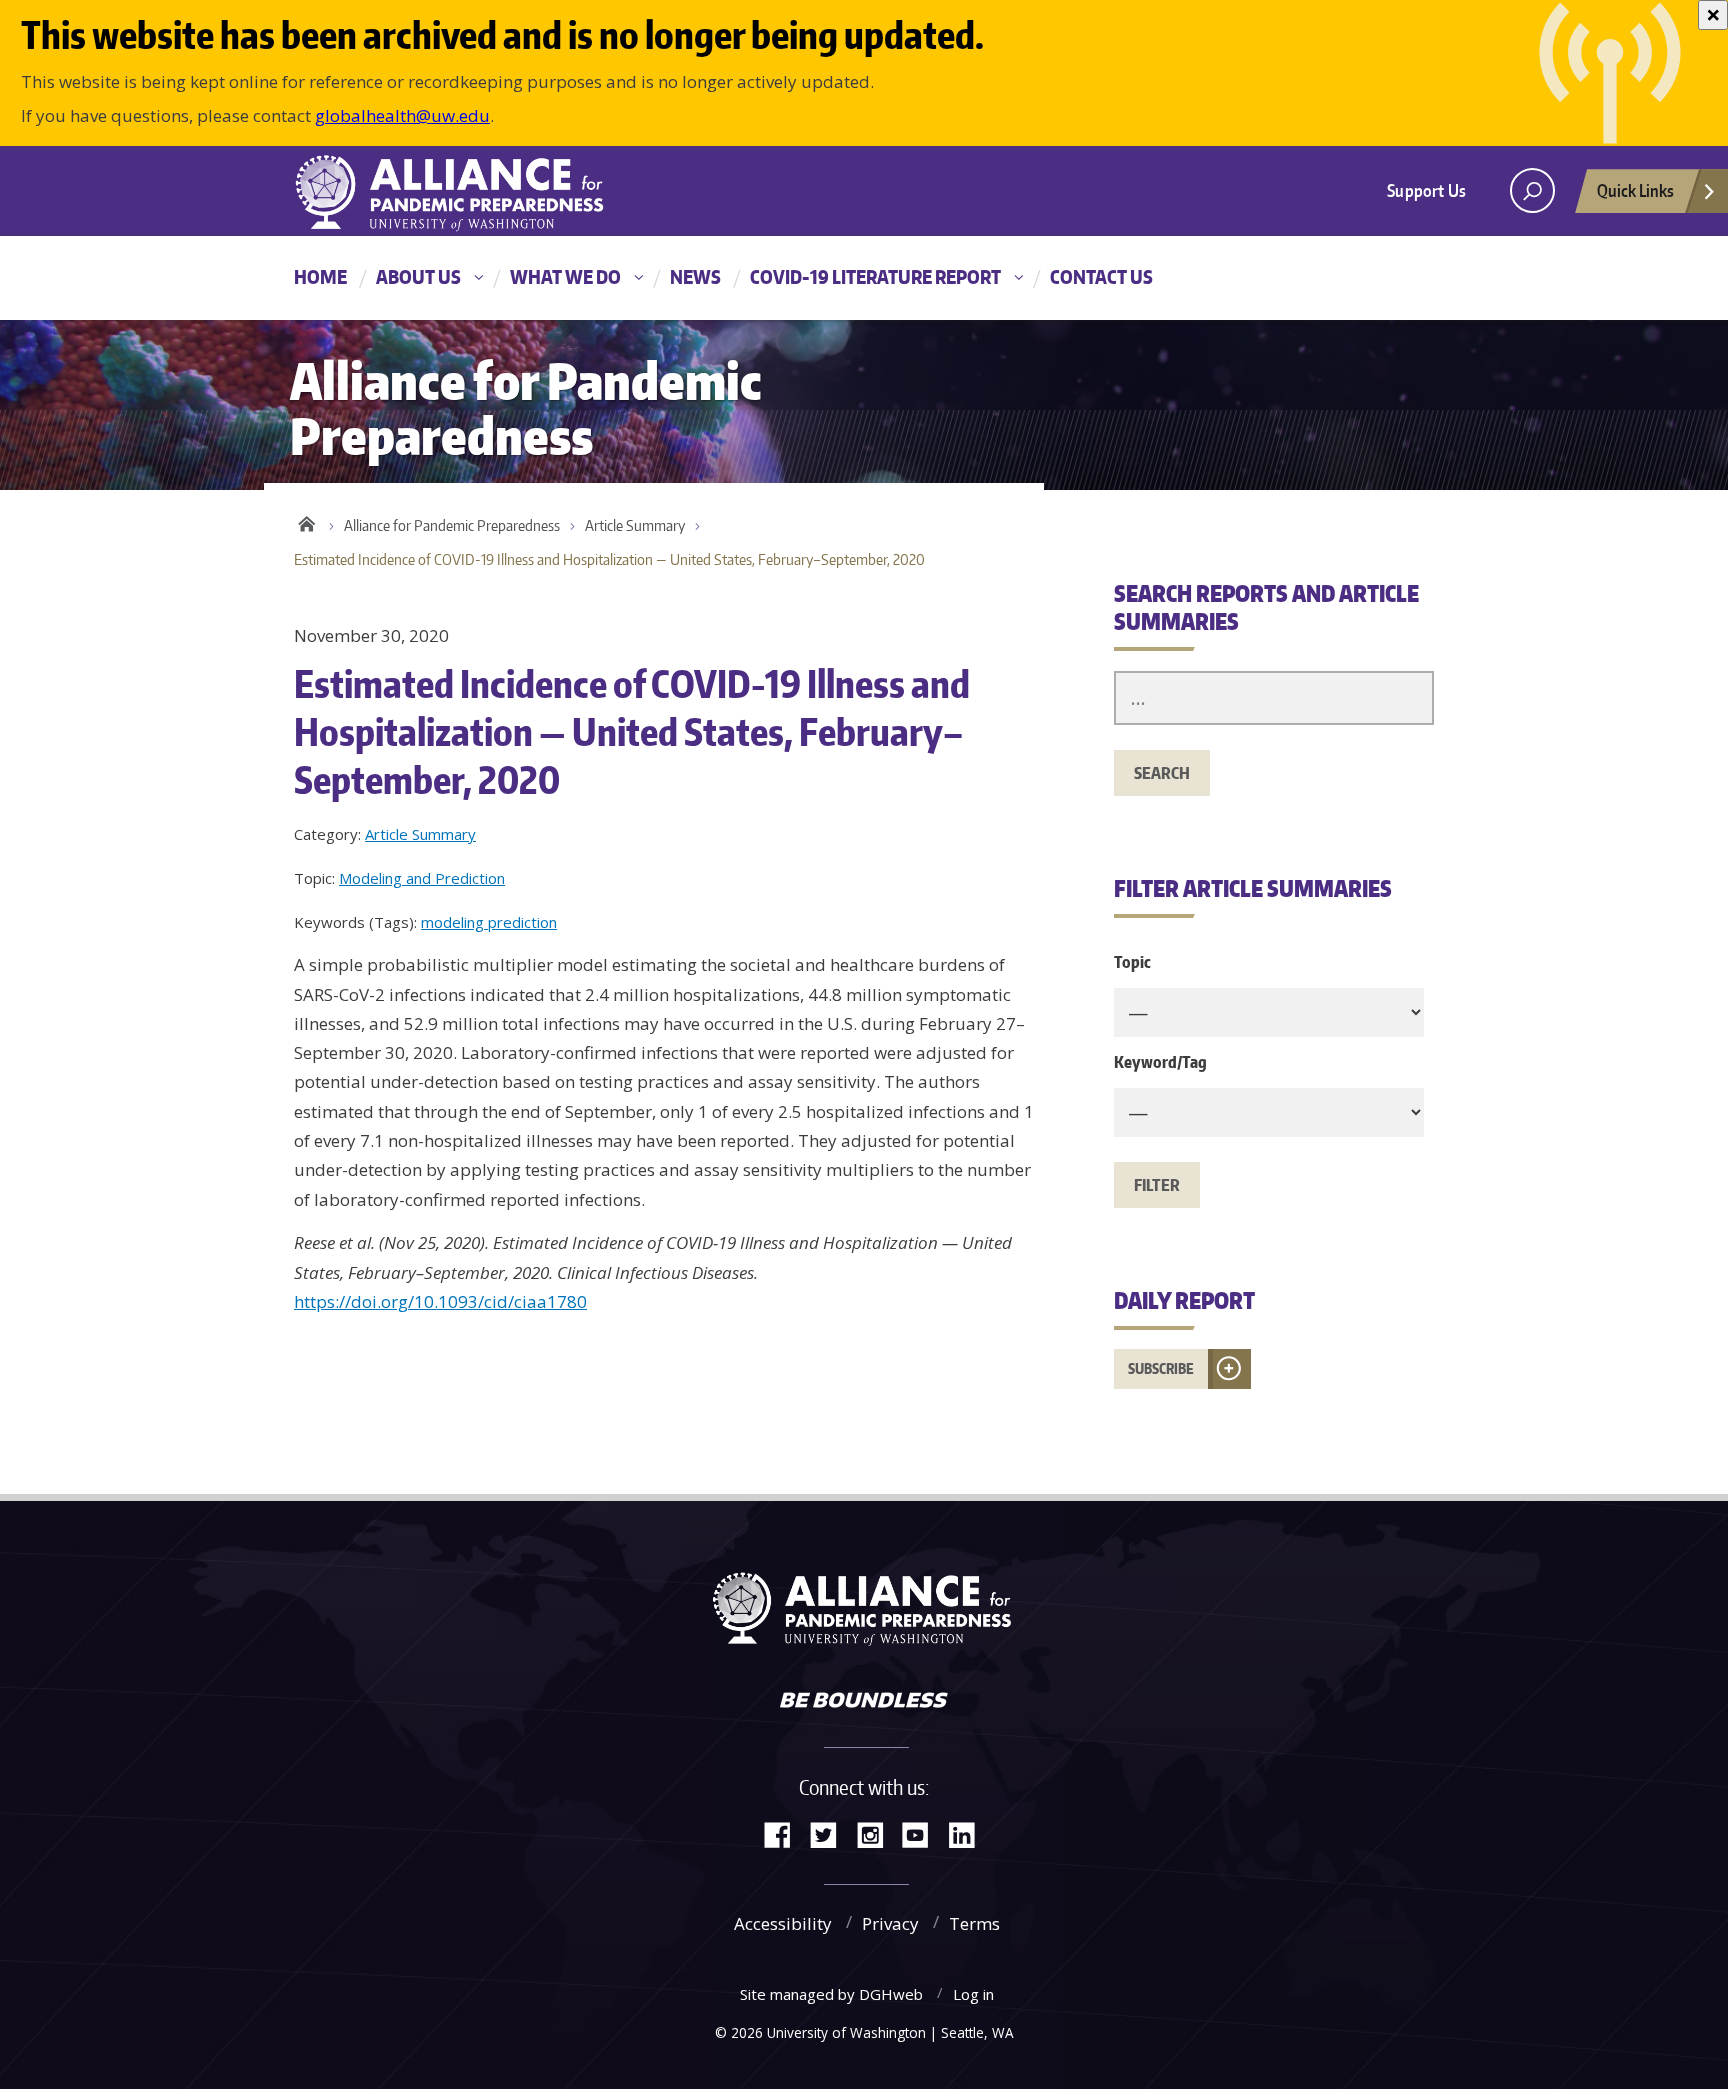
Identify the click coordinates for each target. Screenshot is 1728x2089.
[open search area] (1532, 190)
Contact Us (1101, 276)
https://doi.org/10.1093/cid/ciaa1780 (440, 1301)
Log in (973, 1994)
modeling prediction (489, 922)
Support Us (1426, 190)
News (695, 276)
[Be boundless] (864, 1702)
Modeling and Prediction (422, 878)
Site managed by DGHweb (831, 1994)
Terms (974, 1923)
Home (320, 276)
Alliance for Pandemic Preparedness (452, 525)
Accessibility (783, 1923)
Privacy (890, 1923)
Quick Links (1635, 190)
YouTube (923, 1833)
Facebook (785, 1833)
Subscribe (1161, 1368)
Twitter (831, 1833)
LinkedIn (969, 1833)
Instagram (877, 1833)
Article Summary (635, 525)
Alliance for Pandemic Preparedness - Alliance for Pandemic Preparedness (459, 193)
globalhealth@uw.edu (402, 115)
